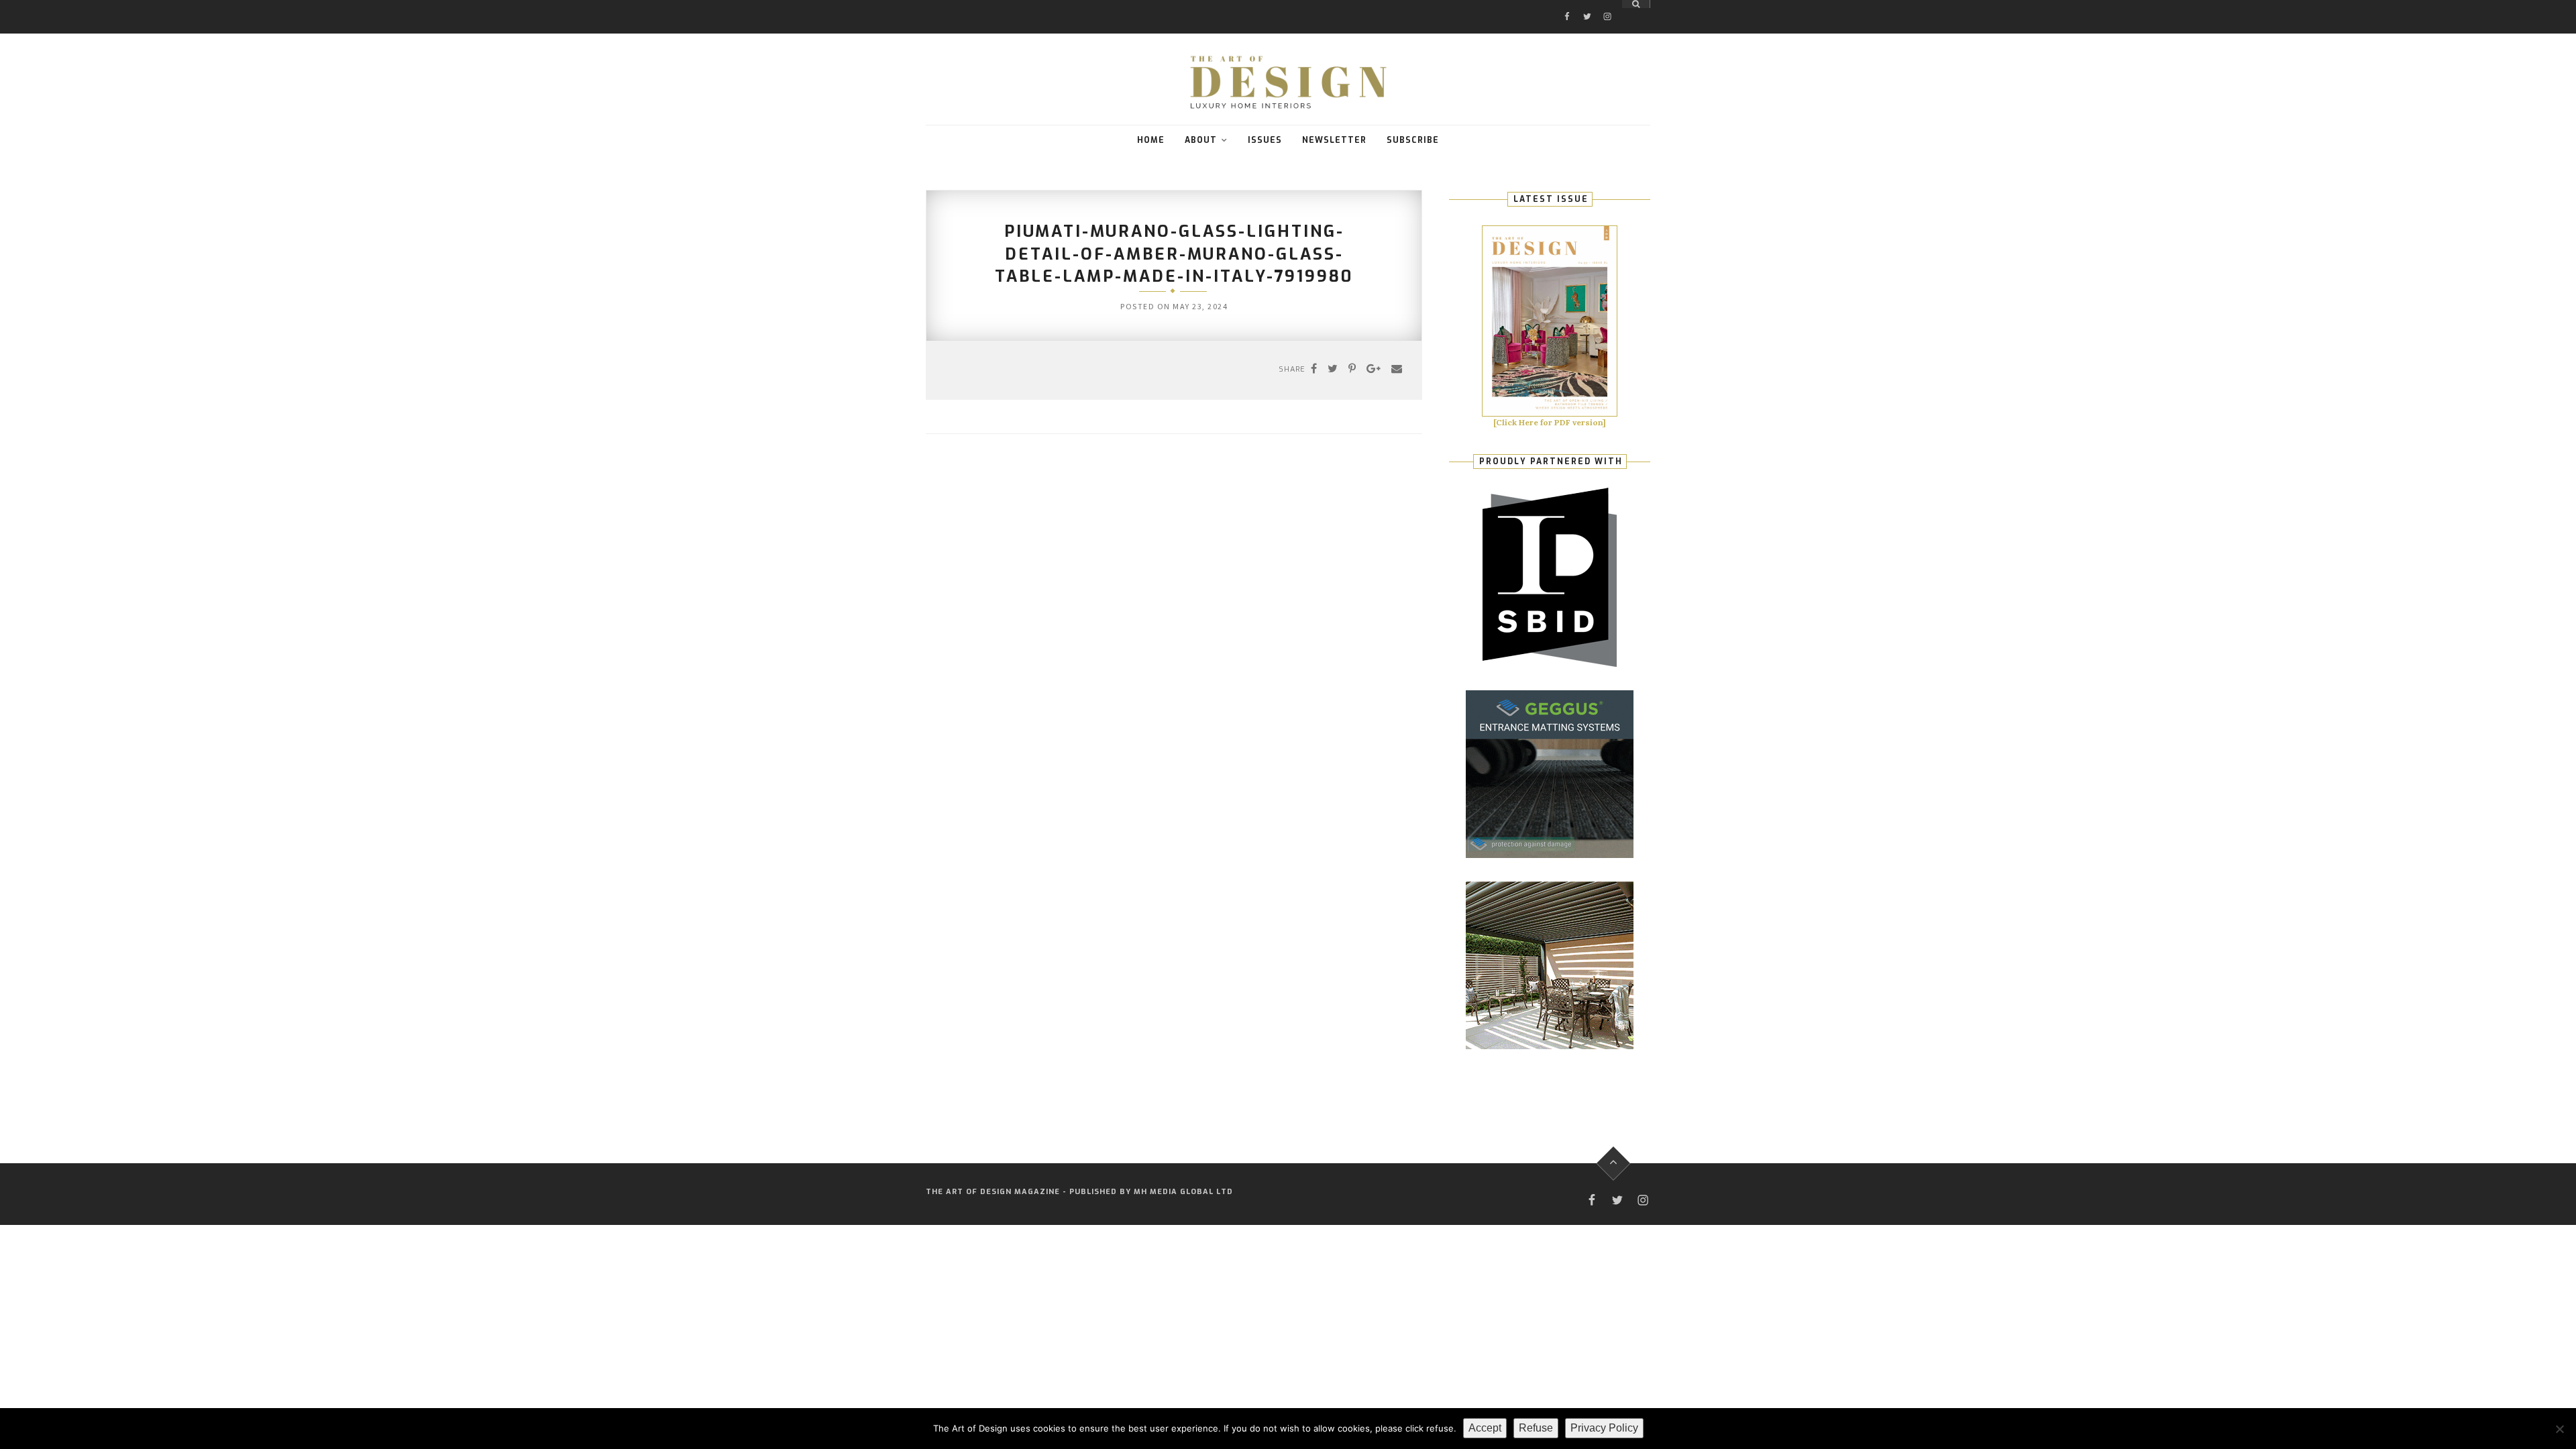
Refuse (1536, 1428)
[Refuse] (2559, 1429)
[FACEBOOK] (1567, 4)
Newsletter (1334, 140)
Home (1151, 140)
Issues (1265, 140)
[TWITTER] (1587, 4)
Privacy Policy (1604, 1428)
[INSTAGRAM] (1607, 4)
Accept (1485, 1428)
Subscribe (1413, 140)
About (1201, 140)
